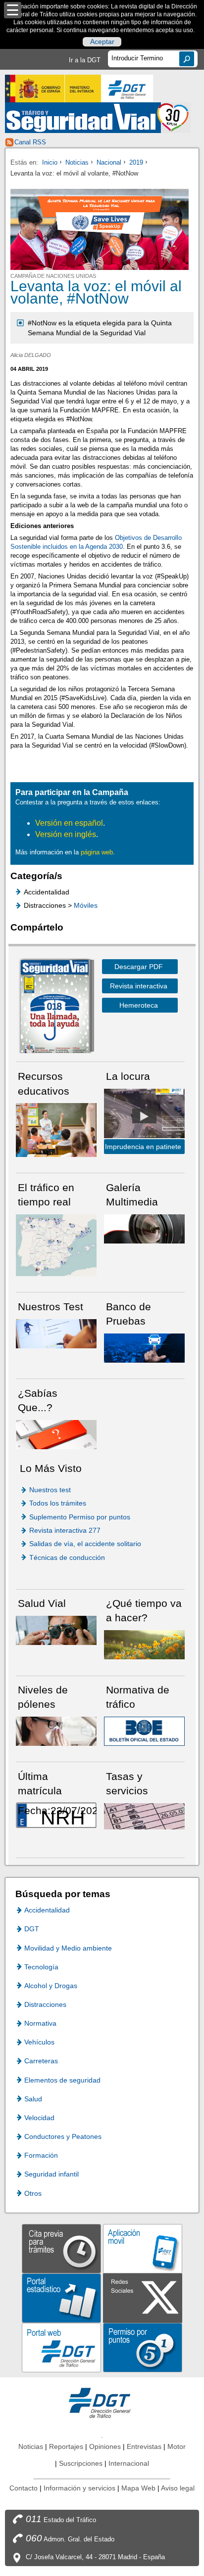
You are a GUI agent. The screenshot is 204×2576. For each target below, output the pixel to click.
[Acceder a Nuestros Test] (56, 1333)
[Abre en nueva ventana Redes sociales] (143, 2297)
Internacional (129, 2463)
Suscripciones (81, 2463)
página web (97, 852)
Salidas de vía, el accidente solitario (85, 1544)
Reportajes (66, 2446)
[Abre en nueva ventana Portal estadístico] (61, 2297)
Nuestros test (50, 1490)
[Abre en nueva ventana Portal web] (61, 2347)
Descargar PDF (139, 967)
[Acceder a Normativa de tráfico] (144, 1731)
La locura (144, 1116)
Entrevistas (144, 2446)
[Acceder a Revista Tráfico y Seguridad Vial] (98, 118)
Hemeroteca (139, 1005)
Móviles (86, 905)
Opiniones (105, 2446)
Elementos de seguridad (62, 2080)
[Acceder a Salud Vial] (56, 1630)
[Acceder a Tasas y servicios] (144, 1816)
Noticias (77, 162)
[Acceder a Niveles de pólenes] (56, 1731)
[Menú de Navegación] (13, 10)
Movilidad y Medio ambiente (68, 1948)
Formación (41, 2155)
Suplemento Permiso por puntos (80, 1517)
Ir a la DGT (85, 60)
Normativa (40, 2023)
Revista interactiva (139, 986)
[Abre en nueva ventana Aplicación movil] (143, 2248)
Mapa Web (138, 2488)
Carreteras (41, 2061)
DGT (32, 1929)
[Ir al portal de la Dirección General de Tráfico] (102, 2402)
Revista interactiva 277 (65, 1530)
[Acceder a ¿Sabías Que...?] (56, 1434)
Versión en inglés (66, 834)
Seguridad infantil (51, 2174)
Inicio (50, 162)
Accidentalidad (47, 1910)
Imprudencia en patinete (143, 1147)
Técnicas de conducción (67, 1557)
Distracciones (45, 2004)
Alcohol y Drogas (51, 1986)
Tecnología (41, 1967)
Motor (177, 2446)
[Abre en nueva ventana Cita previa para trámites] (61, 2248)
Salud (33, 2099)
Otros (33, 2193)
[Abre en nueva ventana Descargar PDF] (54, 1008)
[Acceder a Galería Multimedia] (144, 1228)
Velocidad (39, 2118)
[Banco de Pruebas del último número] (144, 1348)
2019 (136, 162)
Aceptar (102, 42)
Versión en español (69, 823)
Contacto (24, 2488)
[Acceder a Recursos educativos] (56, 1130)
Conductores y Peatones (63, 2136)
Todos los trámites (58, 1503)
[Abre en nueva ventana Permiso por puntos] (143, 2347)
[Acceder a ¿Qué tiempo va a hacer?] (144, 1644)
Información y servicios (79, 2488)
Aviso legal (178, 2488)
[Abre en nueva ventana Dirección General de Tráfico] (127, 89)
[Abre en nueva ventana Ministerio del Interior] (53, 89)
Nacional (109, 162)
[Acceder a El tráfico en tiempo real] (56, 1245)
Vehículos (39, 2042)
